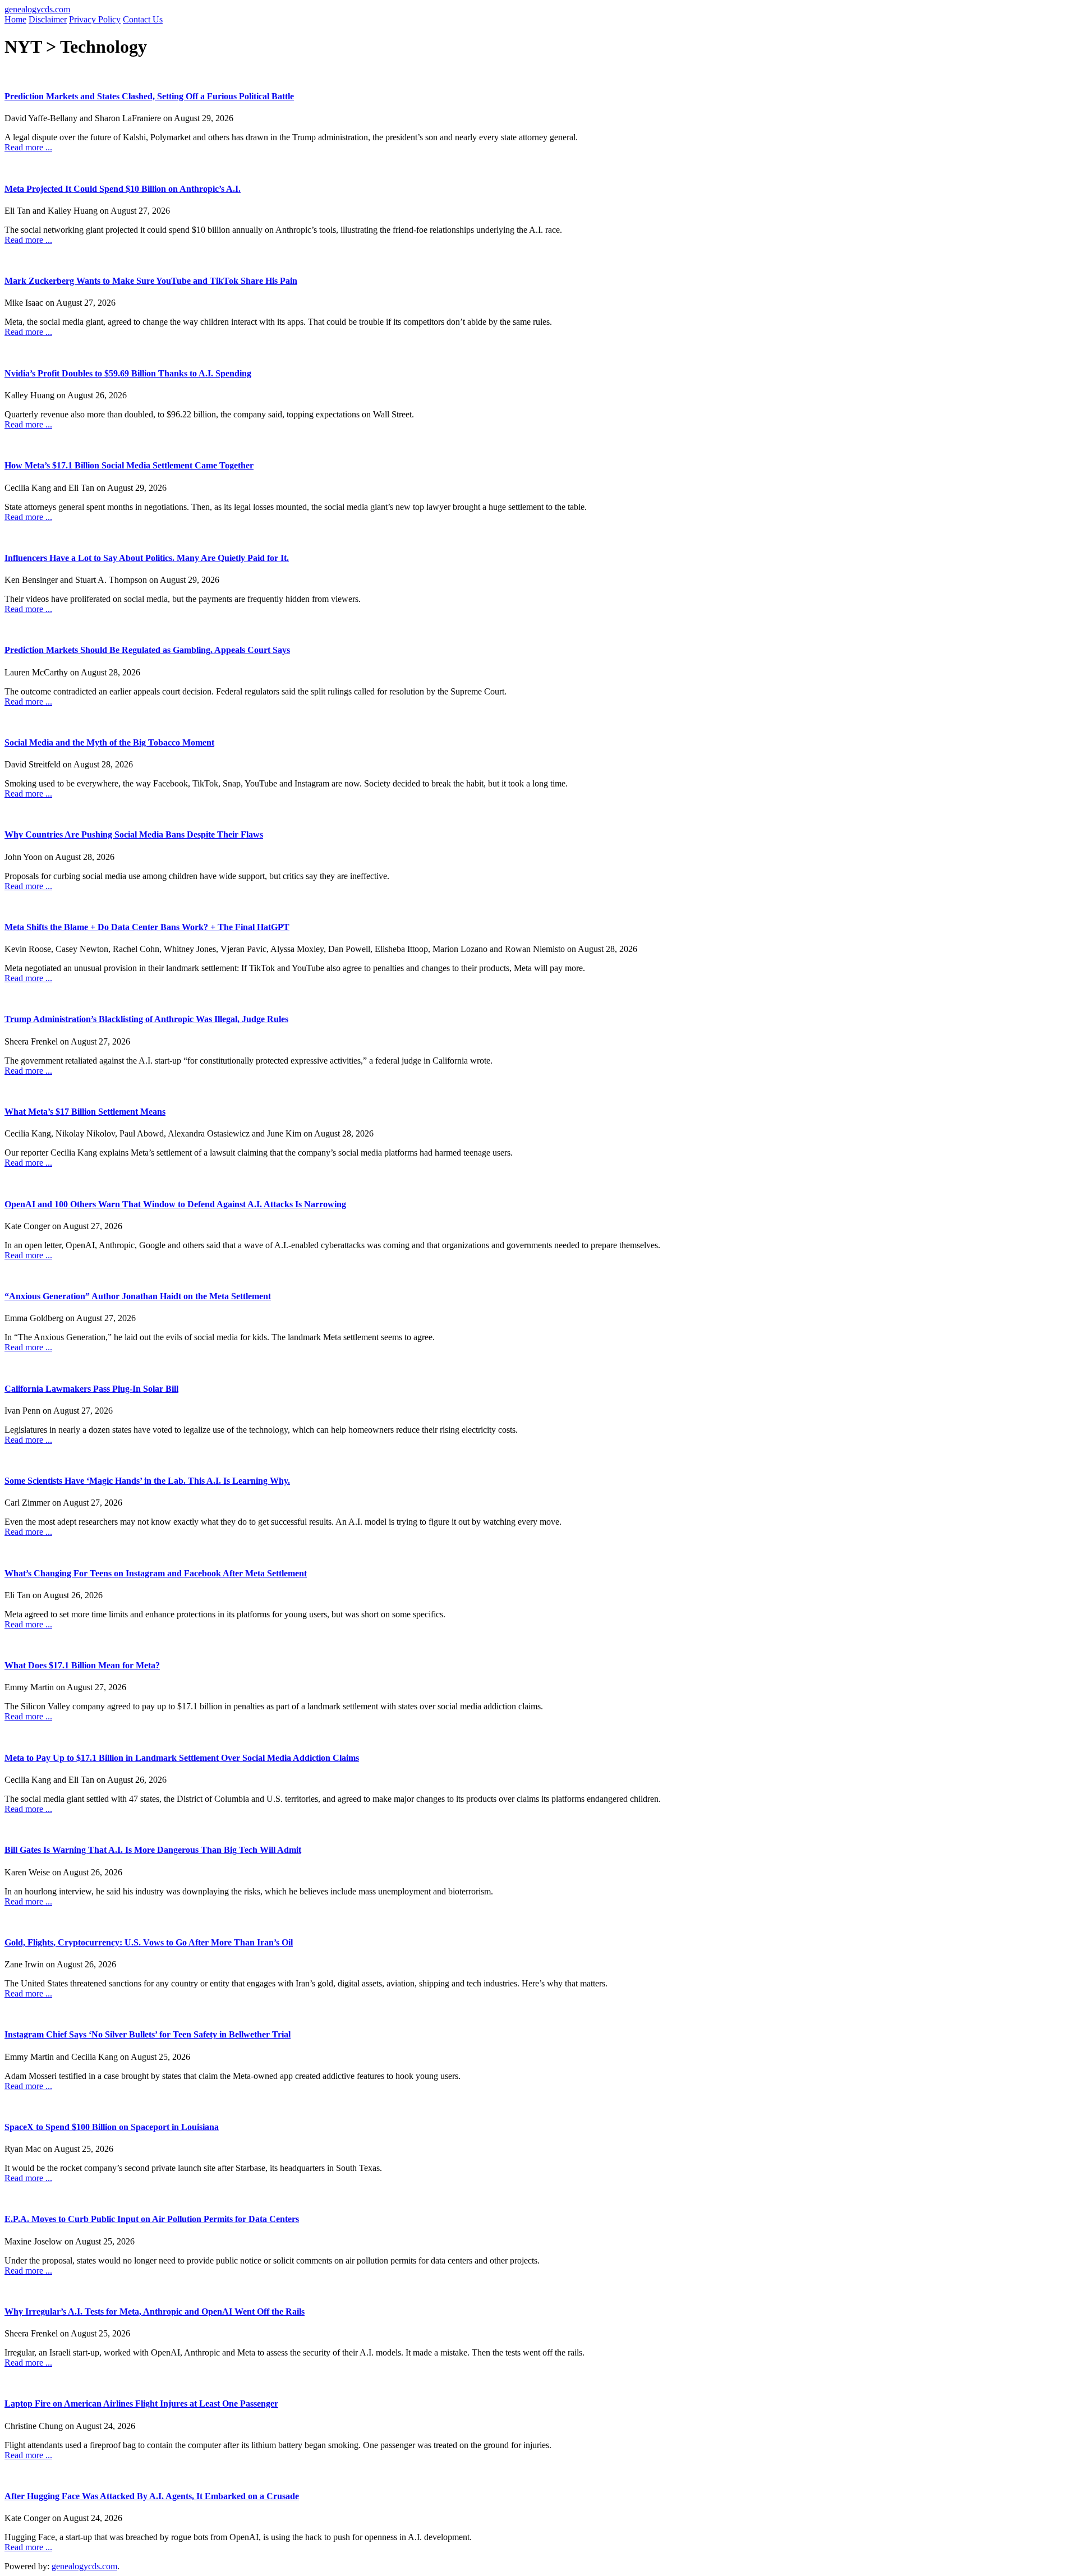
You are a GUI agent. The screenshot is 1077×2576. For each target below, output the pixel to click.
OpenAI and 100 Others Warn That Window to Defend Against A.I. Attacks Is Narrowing (175, 1204)
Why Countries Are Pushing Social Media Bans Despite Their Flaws (134, 834)
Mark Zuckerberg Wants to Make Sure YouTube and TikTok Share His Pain (151, 281)
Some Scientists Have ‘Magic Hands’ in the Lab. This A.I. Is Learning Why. (147, 1481)
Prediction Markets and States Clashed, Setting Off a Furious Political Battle (149, 96)
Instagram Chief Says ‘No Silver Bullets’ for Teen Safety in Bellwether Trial (148, 2034)
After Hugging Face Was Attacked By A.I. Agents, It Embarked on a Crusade (152, 2496)
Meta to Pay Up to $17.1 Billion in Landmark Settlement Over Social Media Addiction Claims (182, 1758)
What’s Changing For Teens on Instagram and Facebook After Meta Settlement (156, 1573)
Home (15, 19)
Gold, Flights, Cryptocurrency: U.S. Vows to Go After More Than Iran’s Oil (149, 1942)
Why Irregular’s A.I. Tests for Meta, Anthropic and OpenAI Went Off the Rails (155, 2311)
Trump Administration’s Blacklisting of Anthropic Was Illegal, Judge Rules (146, 1019)
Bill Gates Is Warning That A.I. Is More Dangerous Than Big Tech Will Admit (153, 1850)
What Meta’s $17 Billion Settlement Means (85, 1112)
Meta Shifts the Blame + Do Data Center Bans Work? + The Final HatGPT (147, 927)
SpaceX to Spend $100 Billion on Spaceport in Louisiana (112, 2127)
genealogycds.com (37, 9)
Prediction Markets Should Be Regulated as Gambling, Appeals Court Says (147, 650)
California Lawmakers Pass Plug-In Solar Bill (91, 1389)
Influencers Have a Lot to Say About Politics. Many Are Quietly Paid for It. (147, 558)
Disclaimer (48, 19)
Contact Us (143, 19)
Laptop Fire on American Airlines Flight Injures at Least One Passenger (141, 2404)
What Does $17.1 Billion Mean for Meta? (82, 1665)
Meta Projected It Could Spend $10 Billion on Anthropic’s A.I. (123, 189)
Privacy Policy (95, 19)
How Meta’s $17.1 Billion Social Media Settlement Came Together (129, 465)
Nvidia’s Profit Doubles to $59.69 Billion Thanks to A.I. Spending (128, 373)
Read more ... (28, 147)
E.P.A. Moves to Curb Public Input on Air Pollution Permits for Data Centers (152, 2219)
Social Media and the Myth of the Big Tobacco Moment (109, 742)
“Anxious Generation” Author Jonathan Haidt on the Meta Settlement (138, 1296)
